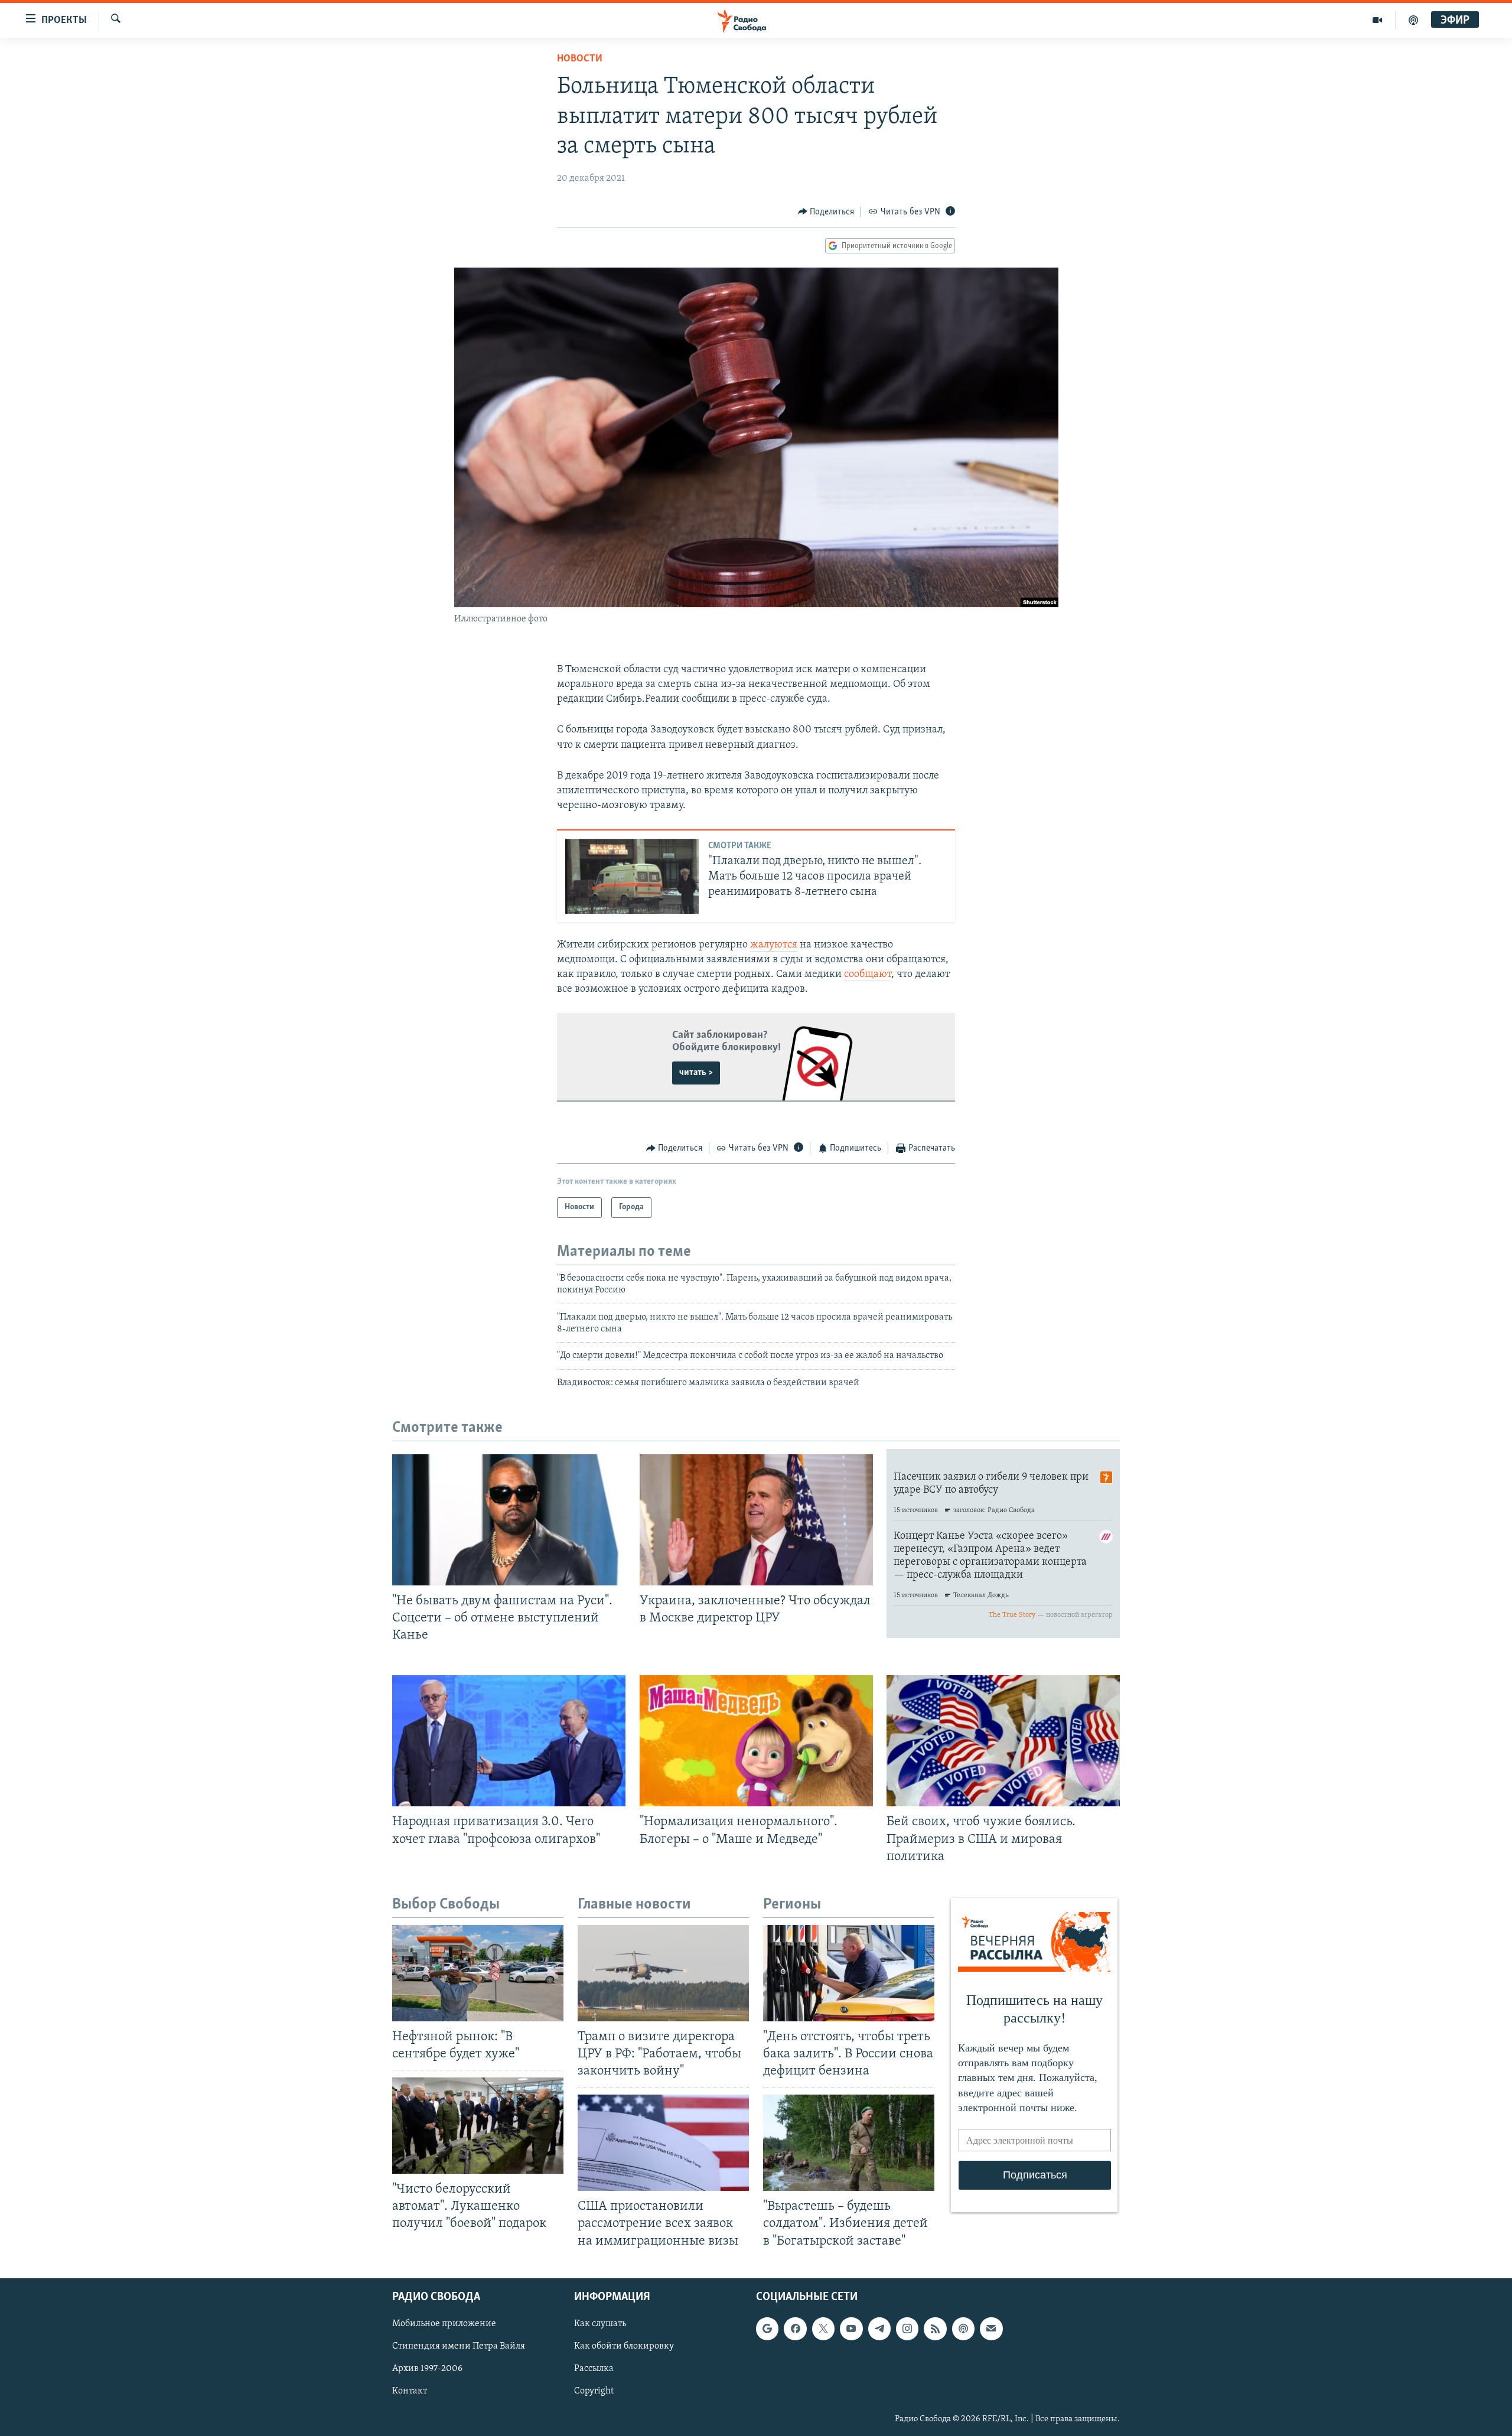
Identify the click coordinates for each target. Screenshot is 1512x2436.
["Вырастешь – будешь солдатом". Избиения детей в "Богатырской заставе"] (849, 2143)
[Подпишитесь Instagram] (907, 2328)
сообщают (868, 975)
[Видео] (1378, 20)
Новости (580, 59)
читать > (696, 1073)
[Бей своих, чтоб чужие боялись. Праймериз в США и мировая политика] (1003, 1741)
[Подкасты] (963, 2328)
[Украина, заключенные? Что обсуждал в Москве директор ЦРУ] (756, 1520)
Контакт (410, 2391)
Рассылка (594, 2369)
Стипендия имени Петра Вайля (459, 2346)
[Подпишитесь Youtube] (851, 2328)
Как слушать (600, 2324)
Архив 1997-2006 (427, 2369)
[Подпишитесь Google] (767, 2328)
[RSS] (935, 2328)
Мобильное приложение (444, 2324)
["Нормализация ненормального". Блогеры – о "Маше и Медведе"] (756, 1741)
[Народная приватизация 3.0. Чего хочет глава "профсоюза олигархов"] (509, 1741)
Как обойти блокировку (624, 2346)
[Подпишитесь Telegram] (879, 2328)
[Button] (826, 212)
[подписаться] (991, 2328)
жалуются (774, 945)
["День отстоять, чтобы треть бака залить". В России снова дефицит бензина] (849, 1973)
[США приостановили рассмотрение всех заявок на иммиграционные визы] (663, 2143)
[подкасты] (1413, 20)
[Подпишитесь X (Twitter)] (823, 2328)
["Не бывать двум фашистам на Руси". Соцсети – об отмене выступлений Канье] (509, 1520)
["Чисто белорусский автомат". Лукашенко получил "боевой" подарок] (478, 2126)
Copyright (594, 2391)
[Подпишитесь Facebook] (795, 2328)
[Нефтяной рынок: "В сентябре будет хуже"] (478, 1973)
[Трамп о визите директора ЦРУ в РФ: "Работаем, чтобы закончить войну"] (663, 1973)
